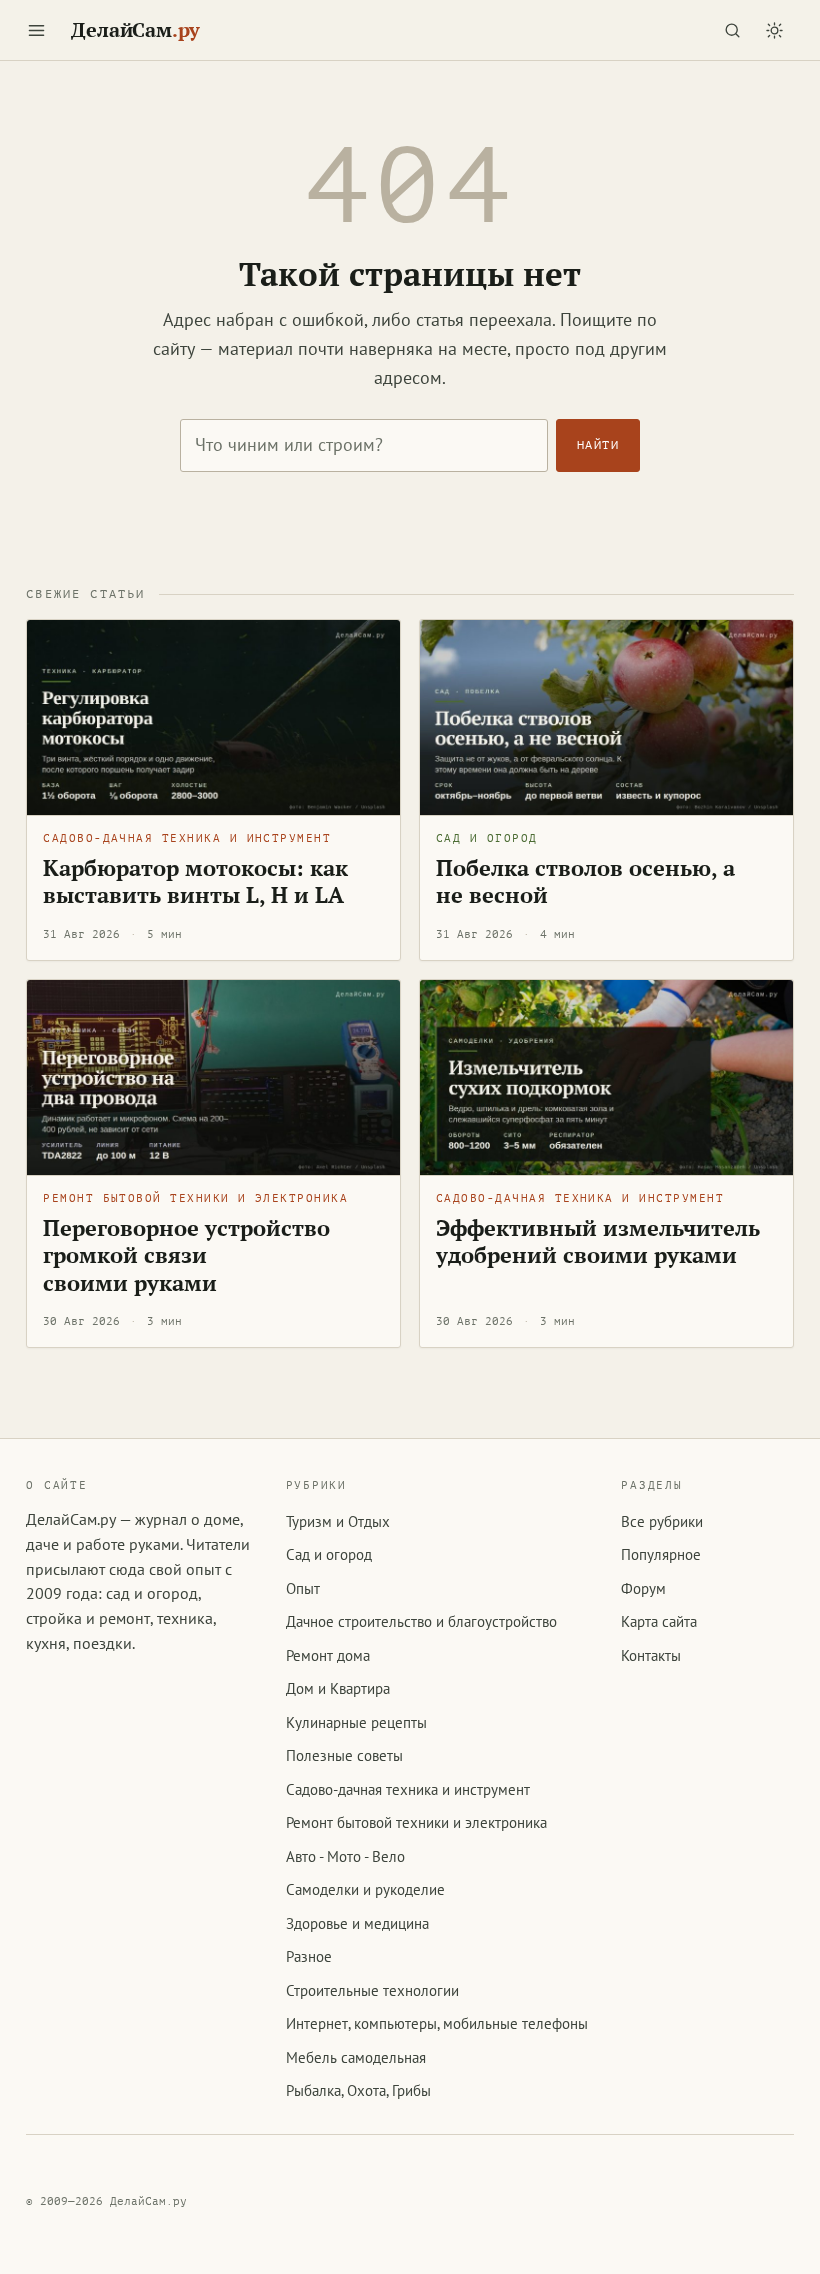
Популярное (661, 1554)
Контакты (651, 1655)
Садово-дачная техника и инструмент (187, 838)
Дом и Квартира (338, 1688)
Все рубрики (662, 1521)
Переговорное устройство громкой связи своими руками (186, 1255)
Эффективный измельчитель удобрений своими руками (598, 1242)
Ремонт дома (328, 1655)
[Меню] (36, 30)
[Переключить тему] (775, 30)
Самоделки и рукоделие (365, 1889)
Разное (309, 1956)
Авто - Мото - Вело (345, 1856)
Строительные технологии (372, 1990)
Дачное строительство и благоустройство (421, 1621)
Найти (598, 445)
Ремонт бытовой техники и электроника (195, 1198)
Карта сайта (659, 1621)
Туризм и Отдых (338, 1521)
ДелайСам (135, 30)
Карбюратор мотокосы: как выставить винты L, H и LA (195, 882)
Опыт (303, 1588)
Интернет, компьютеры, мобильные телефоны (437, 2023)
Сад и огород (487, 838)
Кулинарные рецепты (356, 1722)
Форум (643, 1588)
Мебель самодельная (356, 2057)
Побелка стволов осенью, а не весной (585, 882)
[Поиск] (733, 30)
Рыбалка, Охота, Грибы (358, 2090)
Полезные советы (344, 1755)
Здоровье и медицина (357, 1923)
